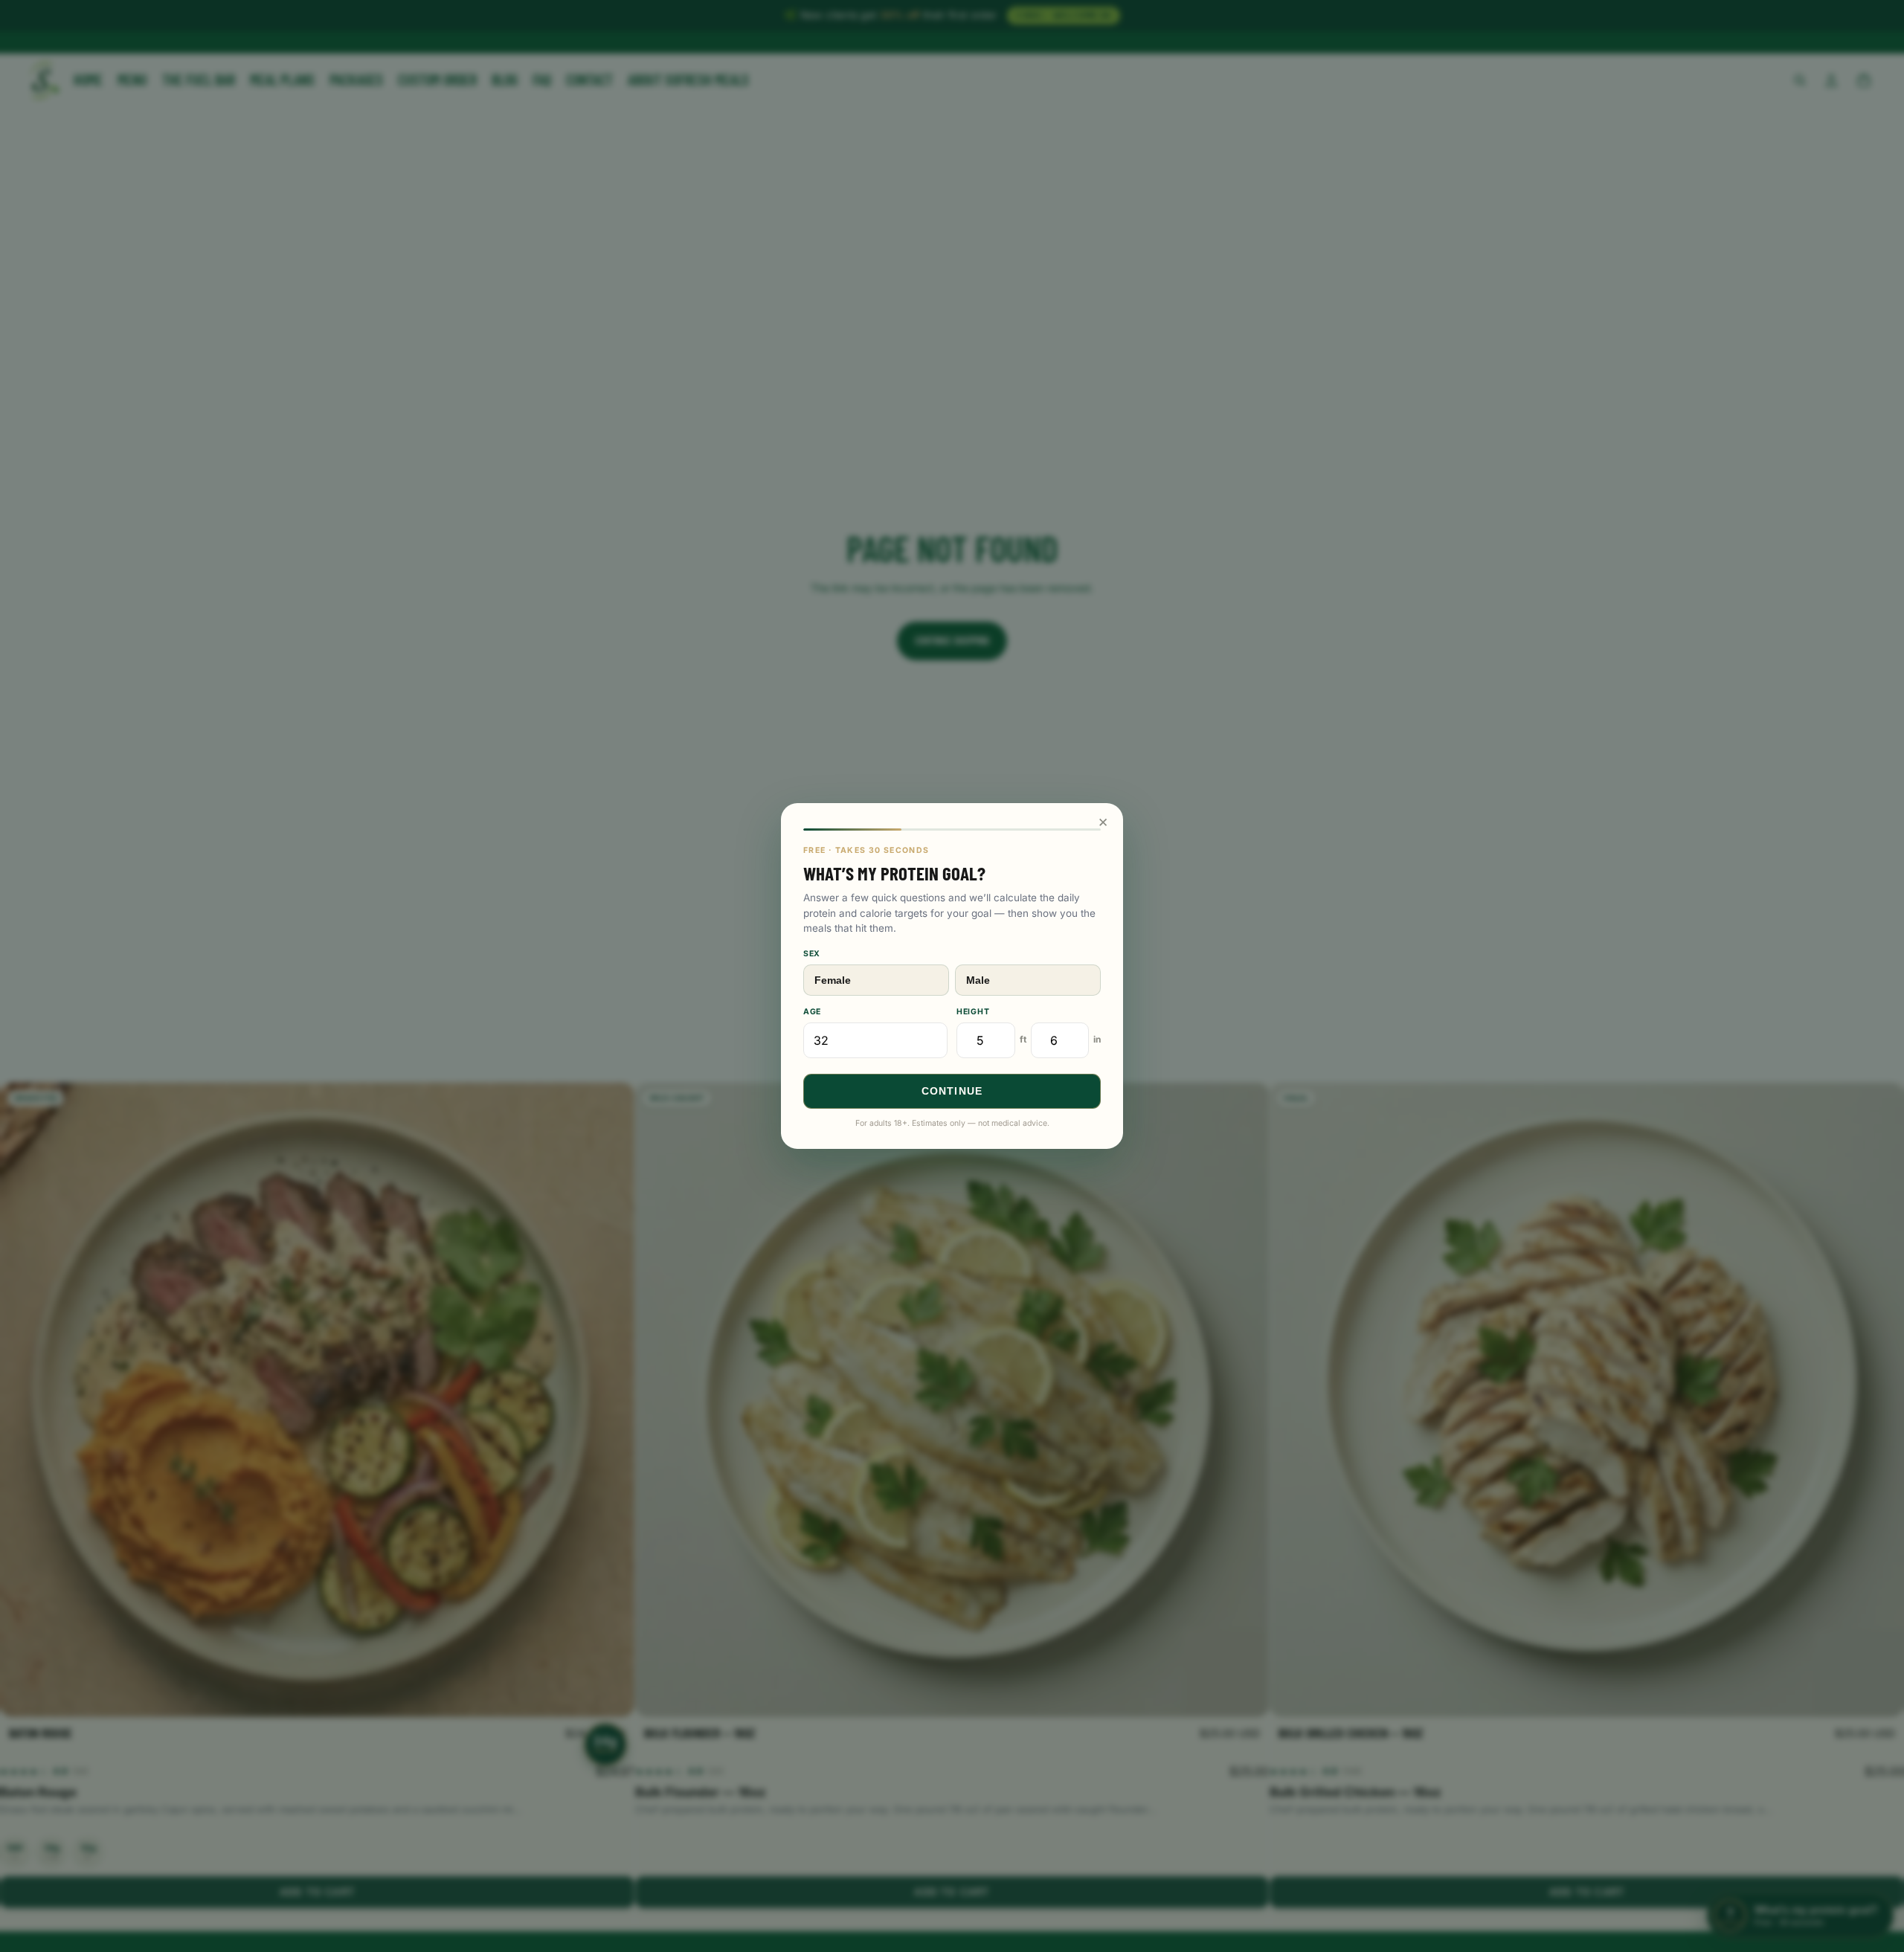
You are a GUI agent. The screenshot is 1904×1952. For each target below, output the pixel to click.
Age (812, 1012)
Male (978, 980)
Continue (952, 1091)
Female (833, 980)
